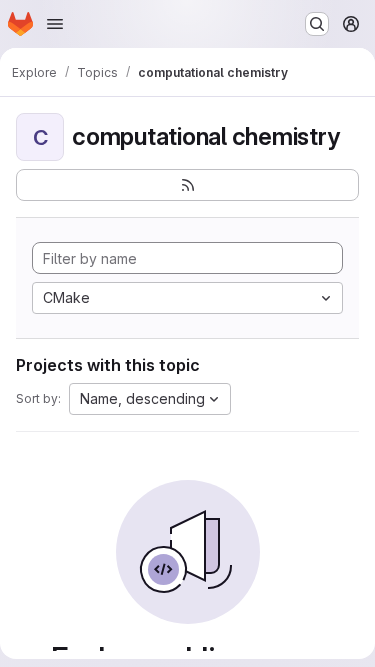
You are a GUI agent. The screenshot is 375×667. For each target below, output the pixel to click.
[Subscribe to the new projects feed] (187, 185)
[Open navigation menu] (55, 24)
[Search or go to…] (317, 24)
